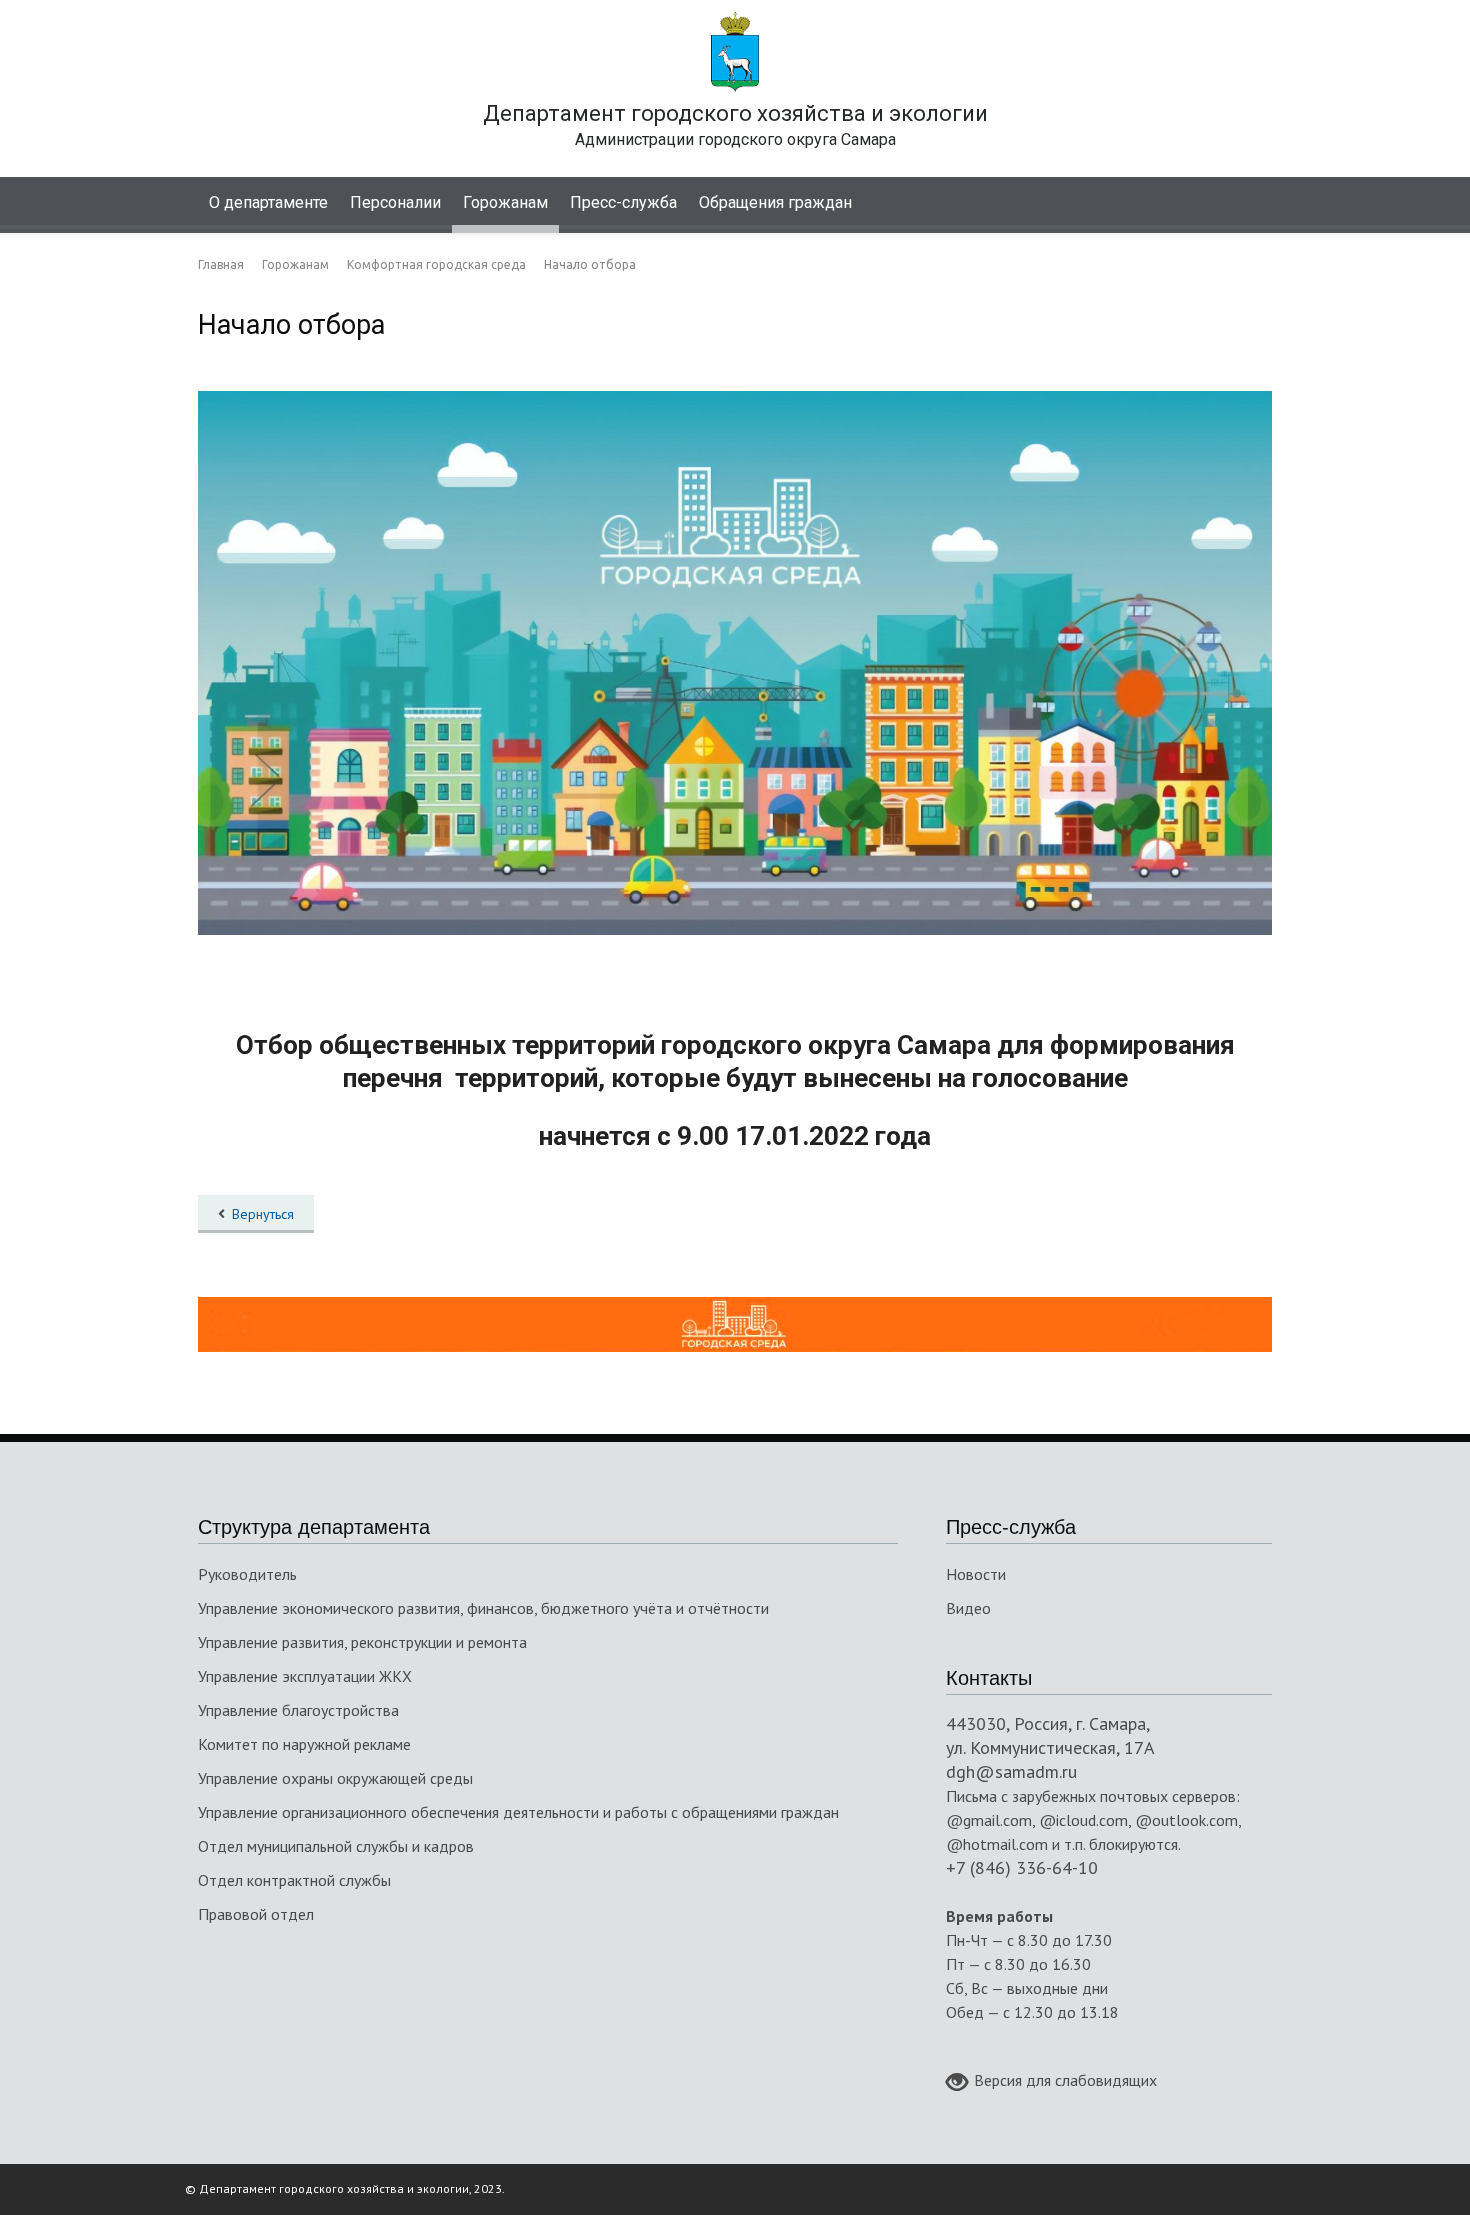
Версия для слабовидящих (1065, 2080)
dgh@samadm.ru (1011, 1771)
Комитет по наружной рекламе (304, 1744)
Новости (976, 1574)
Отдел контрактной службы (294, 1880)
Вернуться (263, 1214)
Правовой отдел (256, 1914)
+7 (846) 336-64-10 (1022, 1867)
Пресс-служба (623, 202)
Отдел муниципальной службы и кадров (336, 1846)
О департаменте (268, 202)
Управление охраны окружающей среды (335, 1778)
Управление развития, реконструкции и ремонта (362, 1642)
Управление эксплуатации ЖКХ (305, 1676)
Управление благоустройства (298, 1710)
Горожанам (505, 202)
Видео (968, 1608)
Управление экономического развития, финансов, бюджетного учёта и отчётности (483, 1608)
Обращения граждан (775, 202)
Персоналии (395, 202)
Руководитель (247, 1574)
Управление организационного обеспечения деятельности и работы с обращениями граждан (518, 1812)
